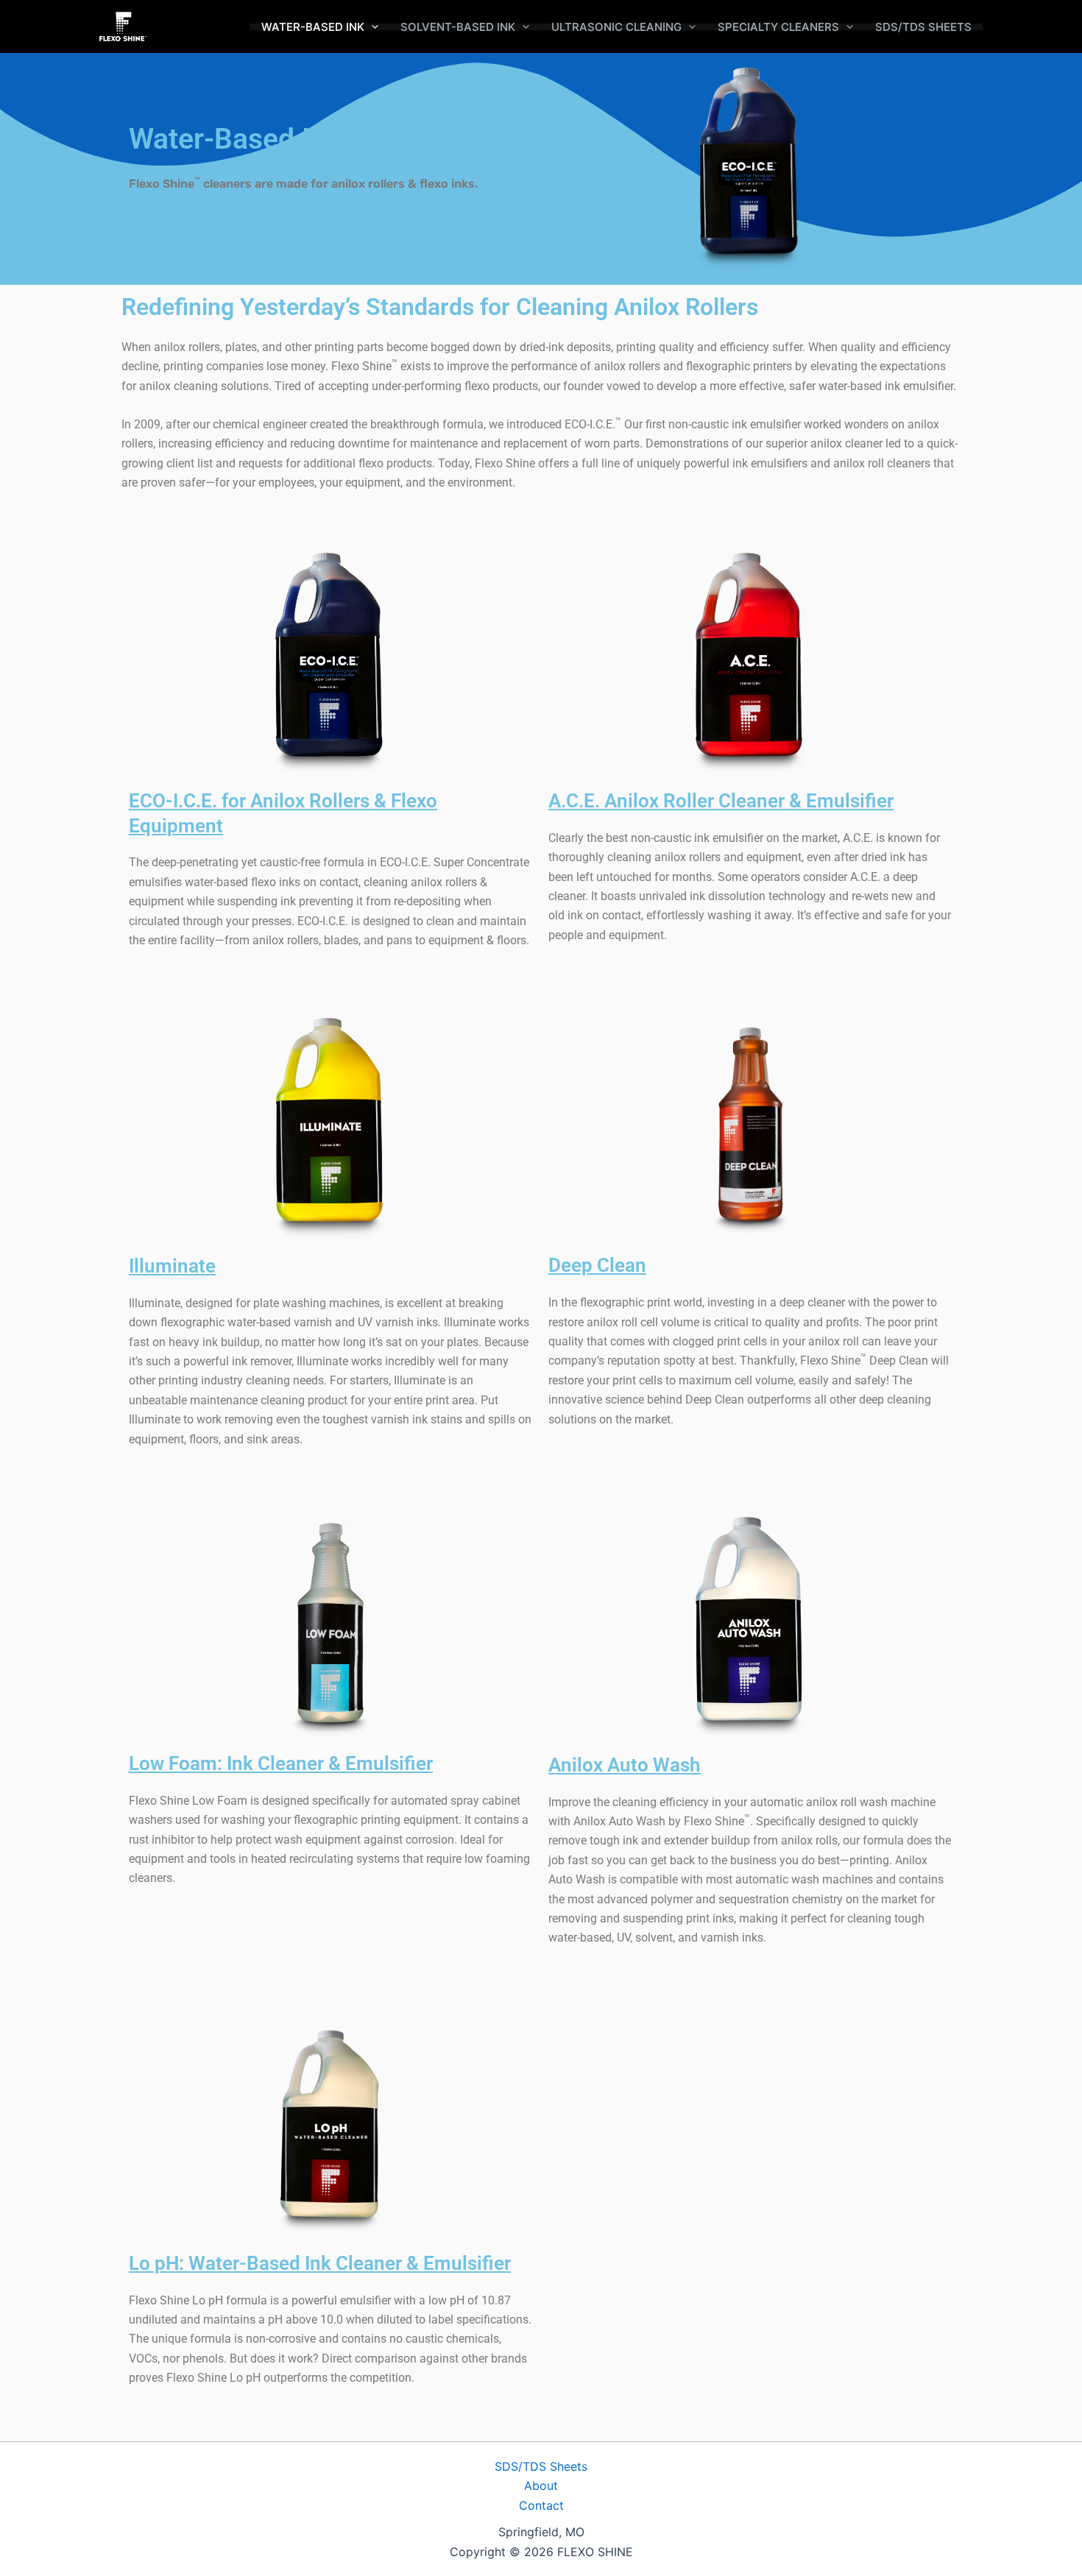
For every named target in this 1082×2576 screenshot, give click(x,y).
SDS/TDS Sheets (923, 27)
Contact (541, 2505)
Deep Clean (597, 1265)
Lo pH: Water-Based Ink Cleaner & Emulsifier (320, 2263)
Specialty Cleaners (778, 27)
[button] (371, 27)
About (541, 2485)
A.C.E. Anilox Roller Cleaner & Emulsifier (721, 801)
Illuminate (172, 1266)
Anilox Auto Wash (625, 1765)
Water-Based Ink (313, 27)
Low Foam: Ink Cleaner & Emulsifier (281, 1763)
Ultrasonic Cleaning (616, 27)
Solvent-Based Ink (458, 27)
